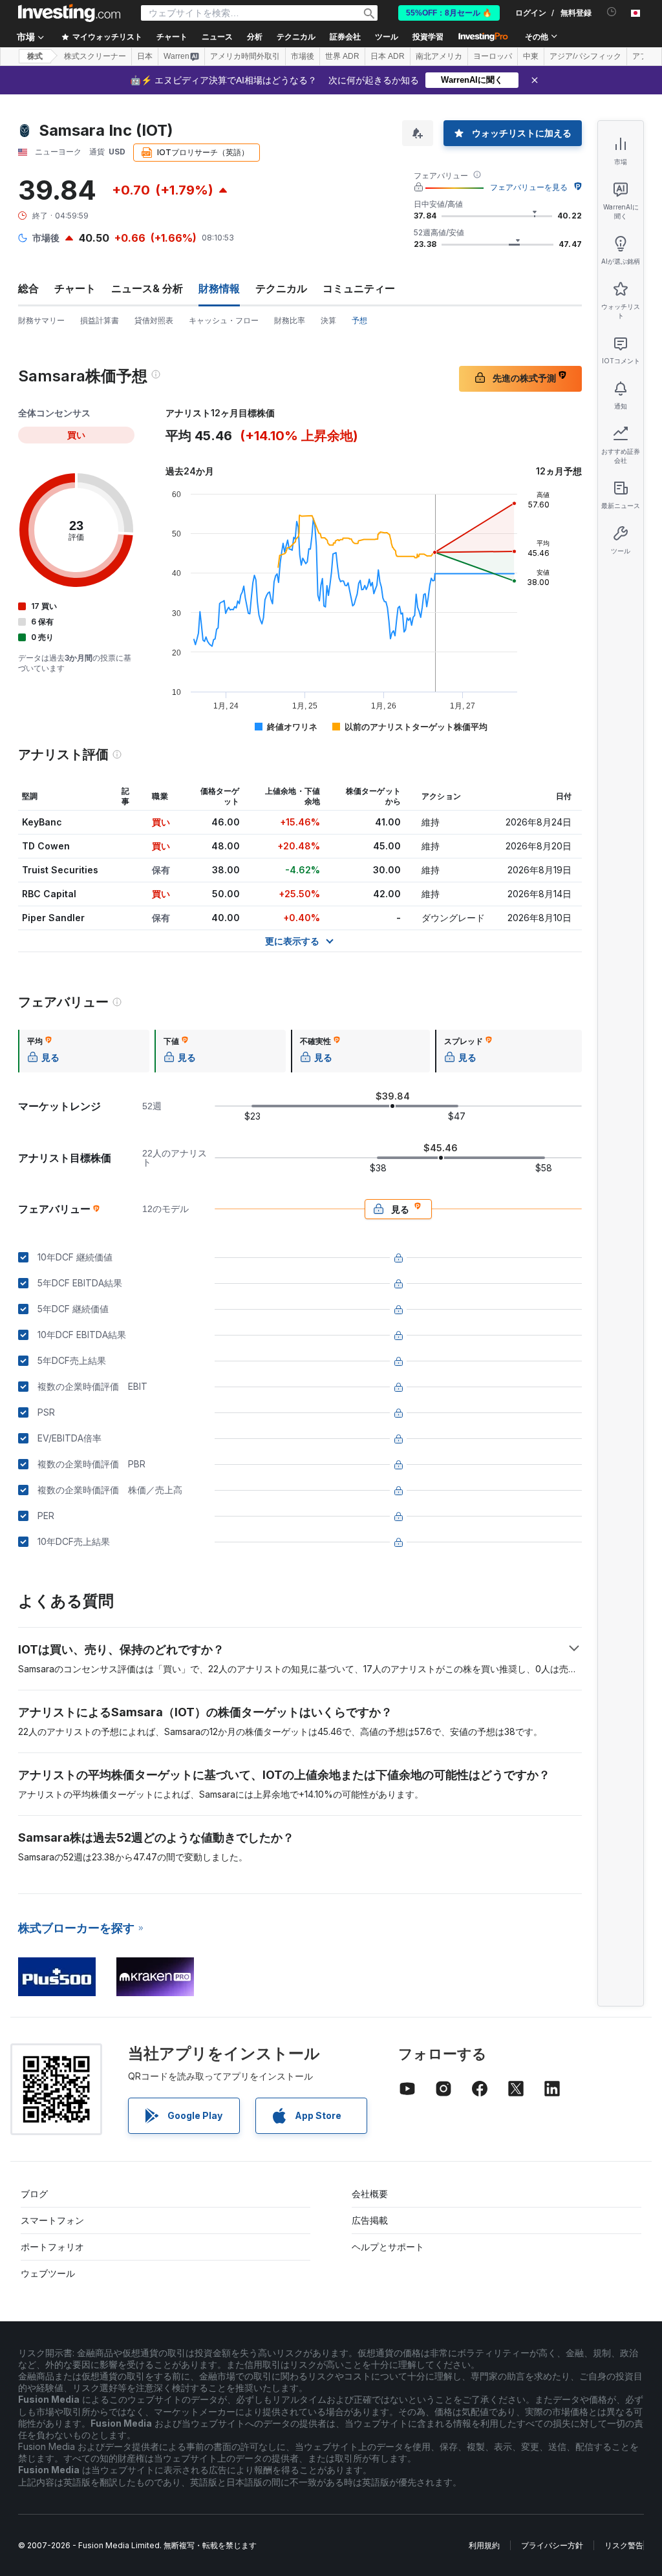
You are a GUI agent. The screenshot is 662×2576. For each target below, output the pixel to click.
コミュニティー (359, 288)
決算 (328, 320)
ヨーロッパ (493, 56)
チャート (75, 288)
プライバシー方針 (552, 2545)
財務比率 (290, 320)
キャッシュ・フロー (224, 320)
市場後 (303, 56)
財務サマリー (41, 320)
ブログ (34, 2194)
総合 (28, 288)
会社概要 (370, 2194)
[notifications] (612, 12)
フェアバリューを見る (529, 187)
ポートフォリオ (52, 2247)
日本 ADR (388, 56)
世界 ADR (342, 56)
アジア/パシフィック (585, 56)
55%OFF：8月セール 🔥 (449, 13)
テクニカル (281, 288)
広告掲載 (370, 2220)
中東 (531, 56)
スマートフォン (52, 2220)
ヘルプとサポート (388, 2247)
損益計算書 (100, 320)
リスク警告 (624, 2545)
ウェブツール (48, 2273)
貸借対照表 (154, 320)
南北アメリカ (439, 56)
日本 (145, 56)
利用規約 (484, 2545)
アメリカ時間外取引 (245, 56)
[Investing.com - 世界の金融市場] (69, 13)
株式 (35, 56)
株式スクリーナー (95, 56)
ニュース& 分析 (147, 288)
